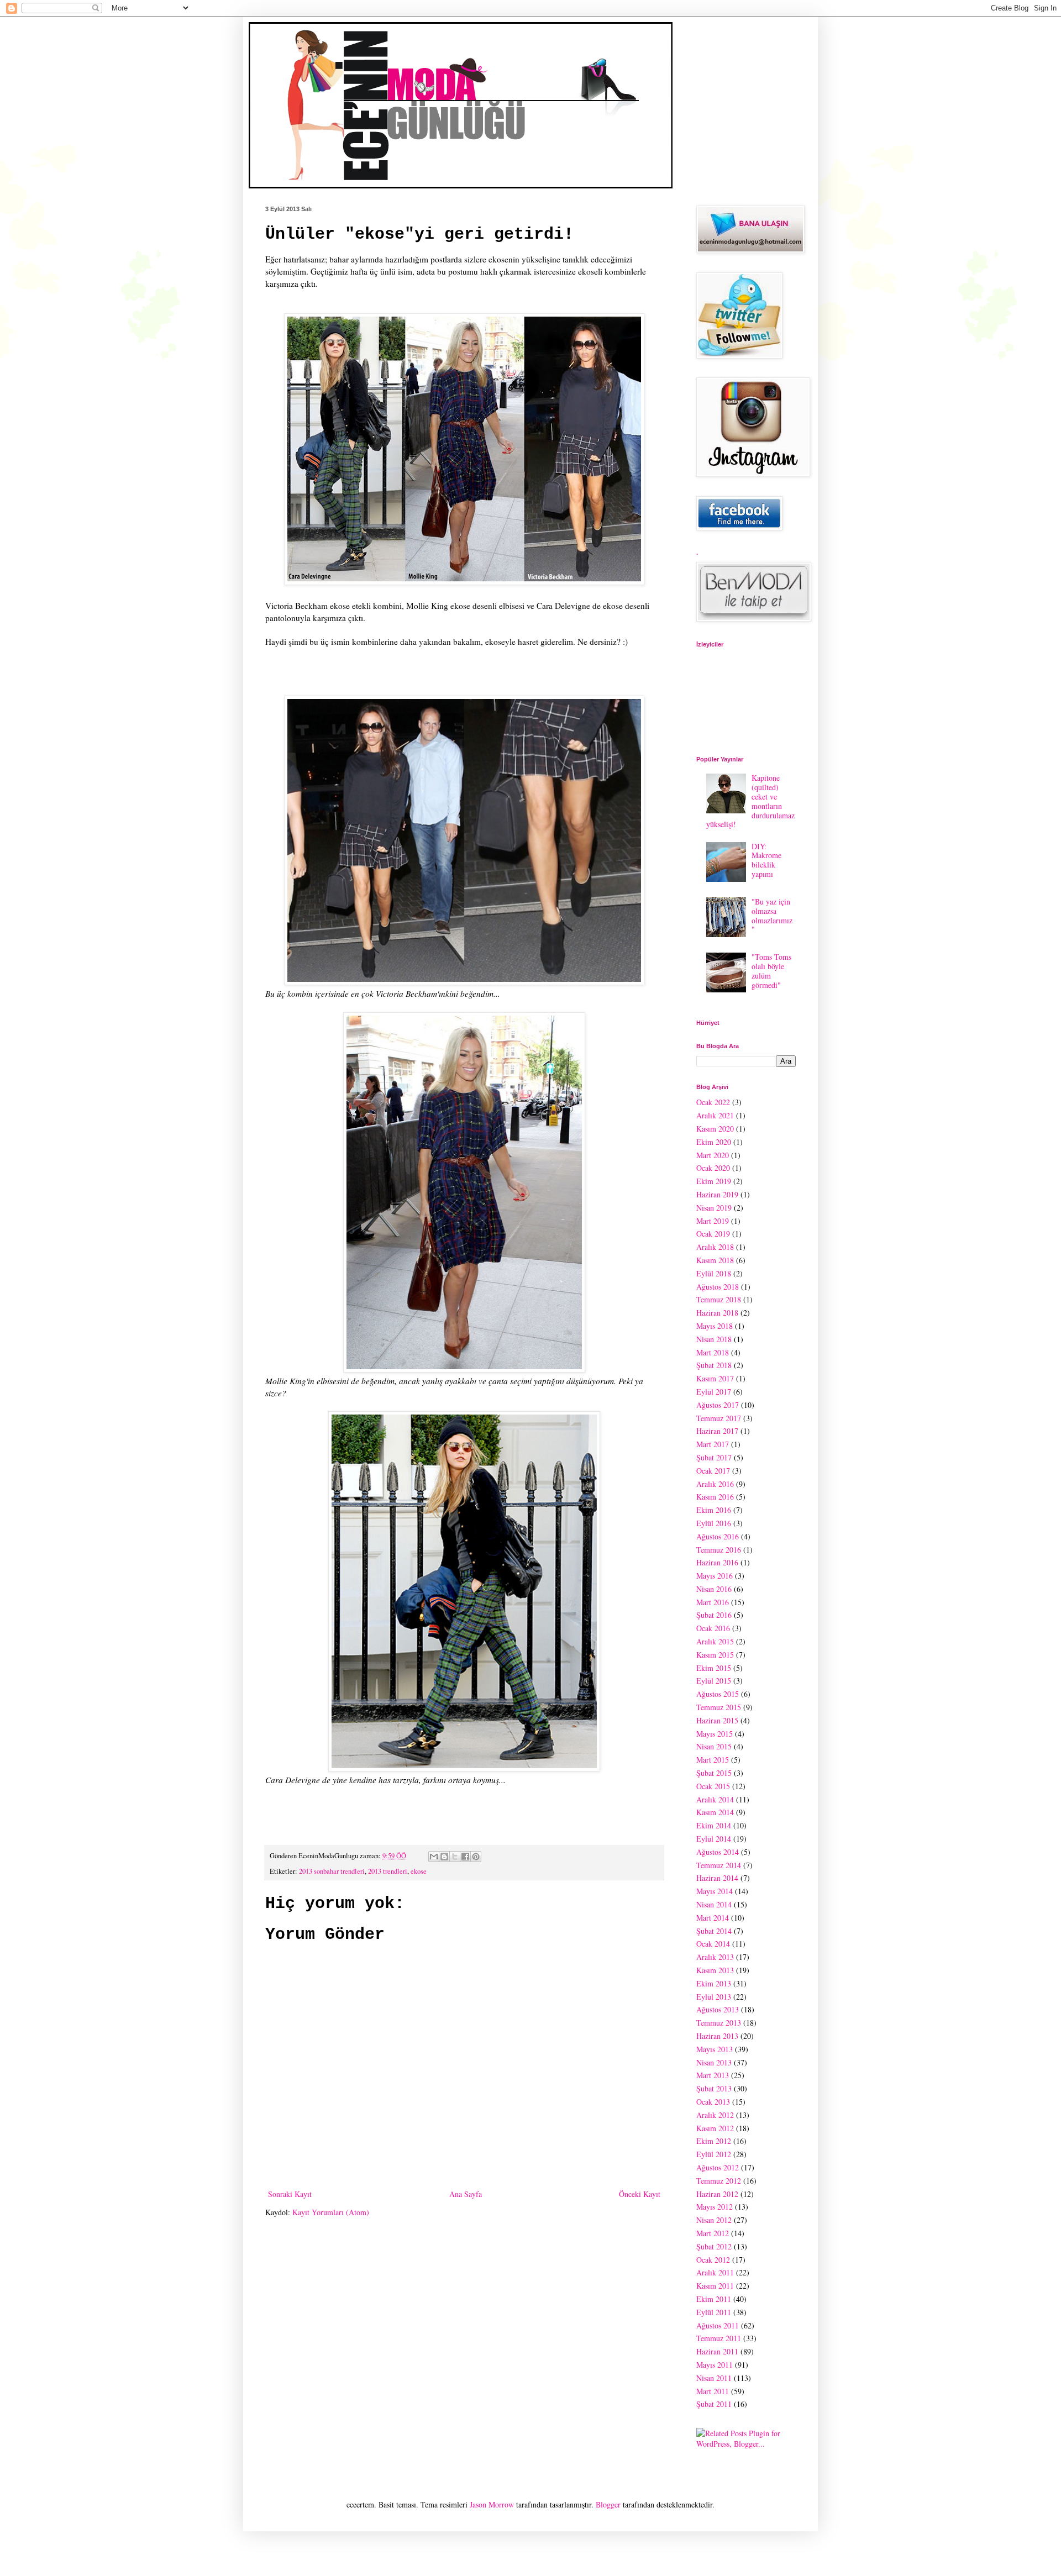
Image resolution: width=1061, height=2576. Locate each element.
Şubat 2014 (714, 1931)
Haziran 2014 (717, 1878)
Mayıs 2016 (715, 1576)
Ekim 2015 (714, 1668)
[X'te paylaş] (455, 1857)
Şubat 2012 (714, 2246)
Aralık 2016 (715, 1484)
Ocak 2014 (713, 1944)
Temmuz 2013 (719, 2023)
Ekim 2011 (714, 2299)
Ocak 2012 (713, 2260)
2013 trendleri (388, 1871)
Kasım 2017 (715, 1378)
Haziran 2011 (717, 2351)
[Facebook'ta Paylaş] (465, 1857)
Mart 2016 (713, 1602)
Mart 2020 (713, 1155)
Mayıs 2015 (715, 1734)
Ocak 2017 (713, 1471)
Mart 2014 (713, 1918)
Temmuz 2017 (719, 1418)
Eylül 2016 (714, 1523)
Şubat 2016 (714, 1615)
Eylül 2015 (714, 1681)
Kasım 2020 (715, 1129)
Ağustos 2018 (718, 1287)
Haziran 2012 (717, 2194)
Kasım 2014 (715, 1812)
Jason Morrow (492, 2504)
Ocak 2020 (713, 1168)
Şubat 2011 (714, 2404)
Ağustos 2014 (718, 1852)
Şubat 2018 (714, 1365)
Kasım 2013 (715, 1970)
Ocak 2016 (713, 1628)
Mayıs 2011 (715, 2365)
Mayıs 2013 (715, 2049)
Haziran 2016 (717, 1562)
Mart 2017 (713, 1444)
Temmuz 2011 (719, 2338)
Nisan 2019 (714, 1208)
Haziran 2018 (717, 1313)
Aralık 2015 (715, 1641)
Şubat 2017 (714, 1457)
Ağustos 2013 (718, 2009)
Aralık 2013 (715, 1957)
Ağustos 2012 (718, 2167)
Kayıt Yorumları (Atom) (331, 2212)
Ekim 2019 (714, 1181)
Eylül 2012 (714, 2154)
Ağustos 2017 (718, 1405)
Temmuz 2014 (719, 1865)
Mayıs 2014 (715, 1891)
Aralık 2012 (715, 2115)
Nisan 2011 (714, 2378)
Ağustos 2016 (718, 1536)
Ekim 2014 (714, 1825)
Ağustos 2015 (718, 1694)
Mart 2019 (713, 1221)
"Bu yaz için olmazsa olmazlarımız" (772, 915)
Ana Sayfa (466, 2194)
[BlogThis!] (444, 1857)
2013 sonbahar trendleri (332, 1871)
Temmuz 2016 (719, 1550)
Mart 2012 (713, 2233)
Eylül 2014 (714, 1839)
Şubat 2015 (714, 1773)
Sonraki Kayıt (290, 2194)
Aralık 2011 (715, 2272)
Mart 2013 (713, 2075)
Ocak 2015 (713, 1786)
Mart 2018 (713, 1352)
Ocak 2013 (713, 2102)
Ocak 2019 (713, 1234)
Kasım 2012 (715, 2128)
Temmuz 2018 (719, 1299)
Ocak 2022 (713, 1102)
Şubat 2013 (714, 2088)
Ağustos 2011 (718, 2325)
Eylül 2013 (714, 1997)
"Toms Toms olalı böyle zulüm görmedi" (771, 971)
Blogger (608, 2504)
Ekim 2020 (714, 1142)
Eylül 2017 (714, 1392)
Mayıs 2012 (715, 2207)
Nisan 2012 (714, 2220)
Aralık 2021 (715, 1115)
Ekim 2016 (714, 1510)
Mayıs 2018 (715, 1326)
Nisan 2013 (714, 2062)
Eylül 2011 (714, 2312)
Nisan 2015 (714, 1746)
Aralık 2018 (715, 1247)
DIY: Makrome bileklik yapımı (766, 860)
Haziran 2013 (717, 2036)
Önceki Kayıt (640, 2194)
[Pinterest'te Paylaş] (476, 1857)
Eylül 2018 (714, 1273)
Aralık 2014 (715, 1799)
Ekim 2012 (714, 2141)
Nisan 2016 (714, 1589)
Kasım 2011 (715, 2286)
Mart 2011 (713, 2391)
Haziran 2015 (717, 1720)
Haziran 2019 (717, 1194)
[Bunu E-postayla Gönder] (434, 1857)
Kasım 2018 (715, 1260)
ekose (419, 1871)
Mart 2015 (713, 1760)
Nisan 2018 (714, 1339)
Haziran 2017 (717, 1431)
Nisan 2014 (714, 1904)
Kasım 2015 (715, 1655)
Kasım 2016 (715, 1497)
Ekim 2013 (714, 1983)
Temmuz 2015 (719, 1707)
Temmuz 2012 (719, 2181)
